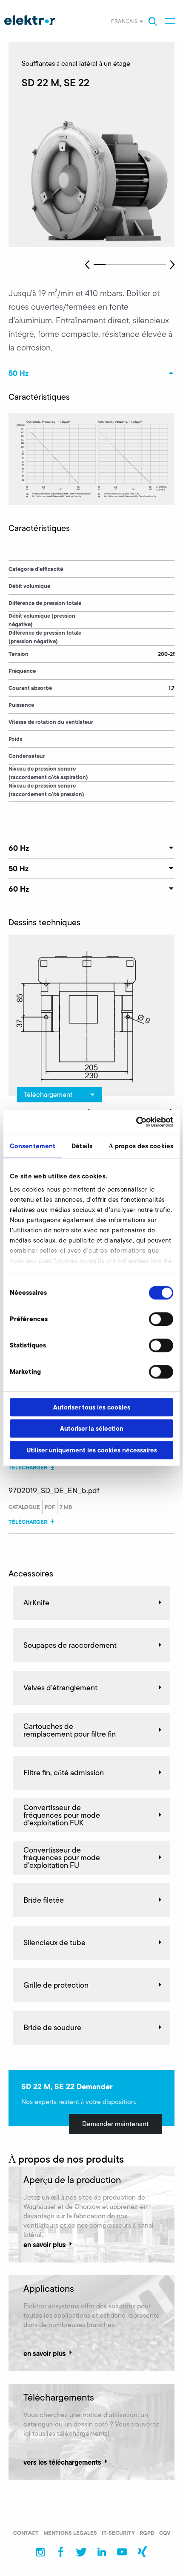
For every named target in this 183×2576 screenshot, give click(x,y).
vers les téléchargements (62, 2462)
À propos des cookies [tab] (141, 1146)
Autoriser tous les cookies (92, 1407)
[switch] (161, 1319)
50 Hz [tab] (19, 373)
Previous (87, 265)
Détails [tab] (82, 1146)
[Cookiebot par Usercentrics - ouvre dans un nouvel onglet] (136, 1122)
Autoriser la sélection (92, 1428)
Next (172, 265)
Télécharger (28, 1467)
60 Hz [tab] (19, 848)
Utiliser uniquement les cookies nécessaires (92, 1450)
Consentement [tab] (33, 1146)
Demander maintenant (115, 2124)
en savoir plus (45, 2244)
